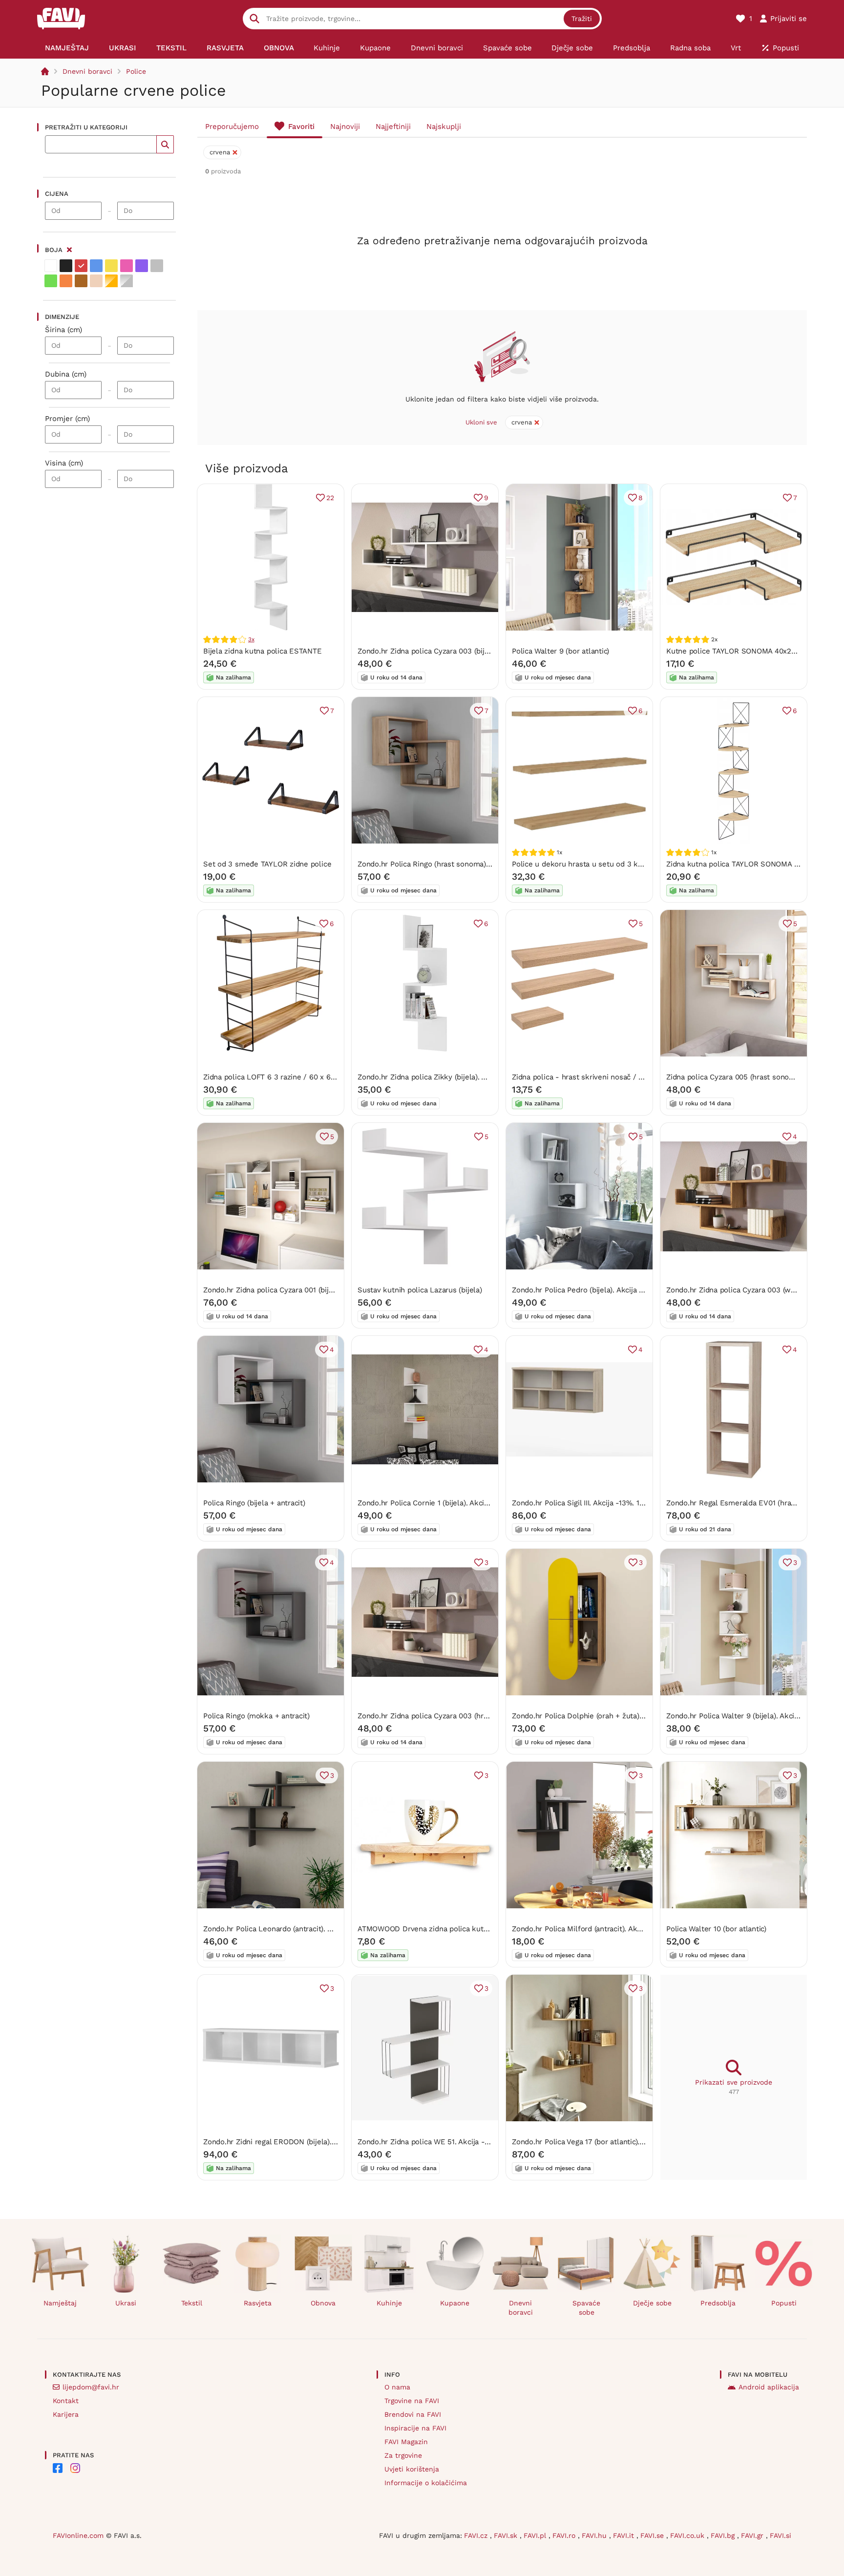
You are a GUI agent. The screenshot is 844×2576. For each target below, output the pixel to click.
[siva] (157, 266)
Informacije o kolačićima (426, 2483)
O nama (397, 2387)
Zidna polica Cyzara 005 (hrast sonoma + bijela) (748, 1077)
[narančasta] (66, 281)
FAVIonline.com (78, 2535)
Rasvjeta (258, 2303)
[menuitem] (67, 48)
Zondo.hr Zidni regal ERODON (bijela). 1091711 (280, 2142)
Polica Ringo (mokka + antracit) (256, 1716)
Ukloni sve (481, 422)
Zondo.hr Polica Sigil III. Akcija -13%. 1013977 (587, 1503)
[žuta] (111, 266)
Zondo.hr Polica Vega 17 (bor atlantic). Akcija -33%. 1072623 (613, 2142)
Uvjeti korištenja (412, 2469)
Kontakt (66, 2401)
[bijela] (51, 266)
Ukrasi (126, 2303)
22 (330, 498)
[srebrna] (127, 281)
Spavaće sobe (586, 2308)
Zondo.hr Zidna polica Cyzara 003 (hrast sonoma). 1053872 (457, 1716)
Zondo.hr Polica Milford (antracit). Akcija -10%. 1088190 (605, 1929)
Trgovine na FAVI (412, 2401)
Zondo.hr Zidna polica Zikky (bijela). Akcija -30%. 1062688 (456, 1077)
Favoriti (301, 127)
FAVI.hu (595, 2535)
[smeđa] (81, 281)
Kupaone (455, 2303)
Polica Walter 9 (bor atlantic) (560, 651)
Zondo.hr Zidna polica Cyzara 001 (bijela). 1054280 (289, 1290)
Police (136, 71)
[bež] (96, 281)
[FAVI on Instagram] (75, 2468)
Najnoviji (345, 127)
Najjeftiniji (393, 127)
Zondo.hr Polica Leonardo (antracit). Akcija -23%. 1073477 (301, 1929)
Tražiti (582, 19)
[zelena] (51, 281)
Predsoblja (718, 2303)
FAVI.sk (507, 2535)
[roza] (127, 266)
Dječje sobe (652, 2303)
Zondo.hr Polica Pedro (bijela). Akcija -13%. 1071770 (599, 1290)
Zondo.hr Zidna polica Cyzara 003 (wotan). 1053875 (753, 1290)
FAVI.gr (753, 2535)
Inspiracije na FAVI (415, 2428)
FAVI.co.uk (688, 2535)
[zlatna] (111, 281)
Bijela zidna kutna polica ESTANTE (263, 651)
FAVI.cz (477, 2535)
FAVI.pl (536, 2535)
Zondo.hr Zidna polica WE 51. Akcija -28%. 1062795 (444, 2142)
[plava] (96, 266)
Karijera (66, 2414)
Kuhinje (389, 2303)
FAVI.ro (565, 2535)
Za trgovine (403, 2455)
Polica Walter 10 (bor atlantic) (716, 1929)
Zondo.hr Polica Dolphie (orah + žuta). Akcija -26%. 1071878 (613, 1716)
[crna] (66, 266)
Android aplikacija (769, 2387)
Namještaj (60, 2303)
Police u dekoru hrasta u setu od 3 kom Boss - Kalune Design (619, 864)
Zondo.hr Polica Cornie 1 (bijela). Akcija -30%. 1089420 (451, 1503)
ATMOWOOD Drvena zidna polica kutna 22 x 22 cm (445, 1929)
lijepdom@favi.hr (91, 2387)
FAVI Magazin (406, 2442)
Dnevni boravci (87, 71)
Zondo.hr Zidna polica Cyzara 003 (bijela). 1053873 (443, 651)
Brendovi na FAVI (413, 2414)
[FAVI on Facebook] (58, 2468)
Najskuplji (444, 127)
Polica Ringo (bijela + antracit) (254, 1503)
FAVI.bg (724, 2535)
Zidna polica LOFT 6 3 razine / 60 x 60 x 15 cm (283, 1077)
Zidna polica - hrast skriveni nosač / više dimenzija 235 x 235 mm (626, 1077)
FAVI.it (625, 2535)
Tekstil (192, 2303)
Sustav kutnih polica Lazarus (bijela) (420, 1290)
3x (251, 639)
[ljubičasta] (142, 266)
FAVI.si (781, 2535)
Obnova (323, 2303)
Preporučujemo (232, 127)
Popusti (784, 2303)
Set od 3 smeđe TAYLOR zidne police (267, 864)
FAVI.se (653, 2535)
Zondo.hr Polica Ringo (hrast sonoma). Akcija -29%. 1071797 (459, 864)
